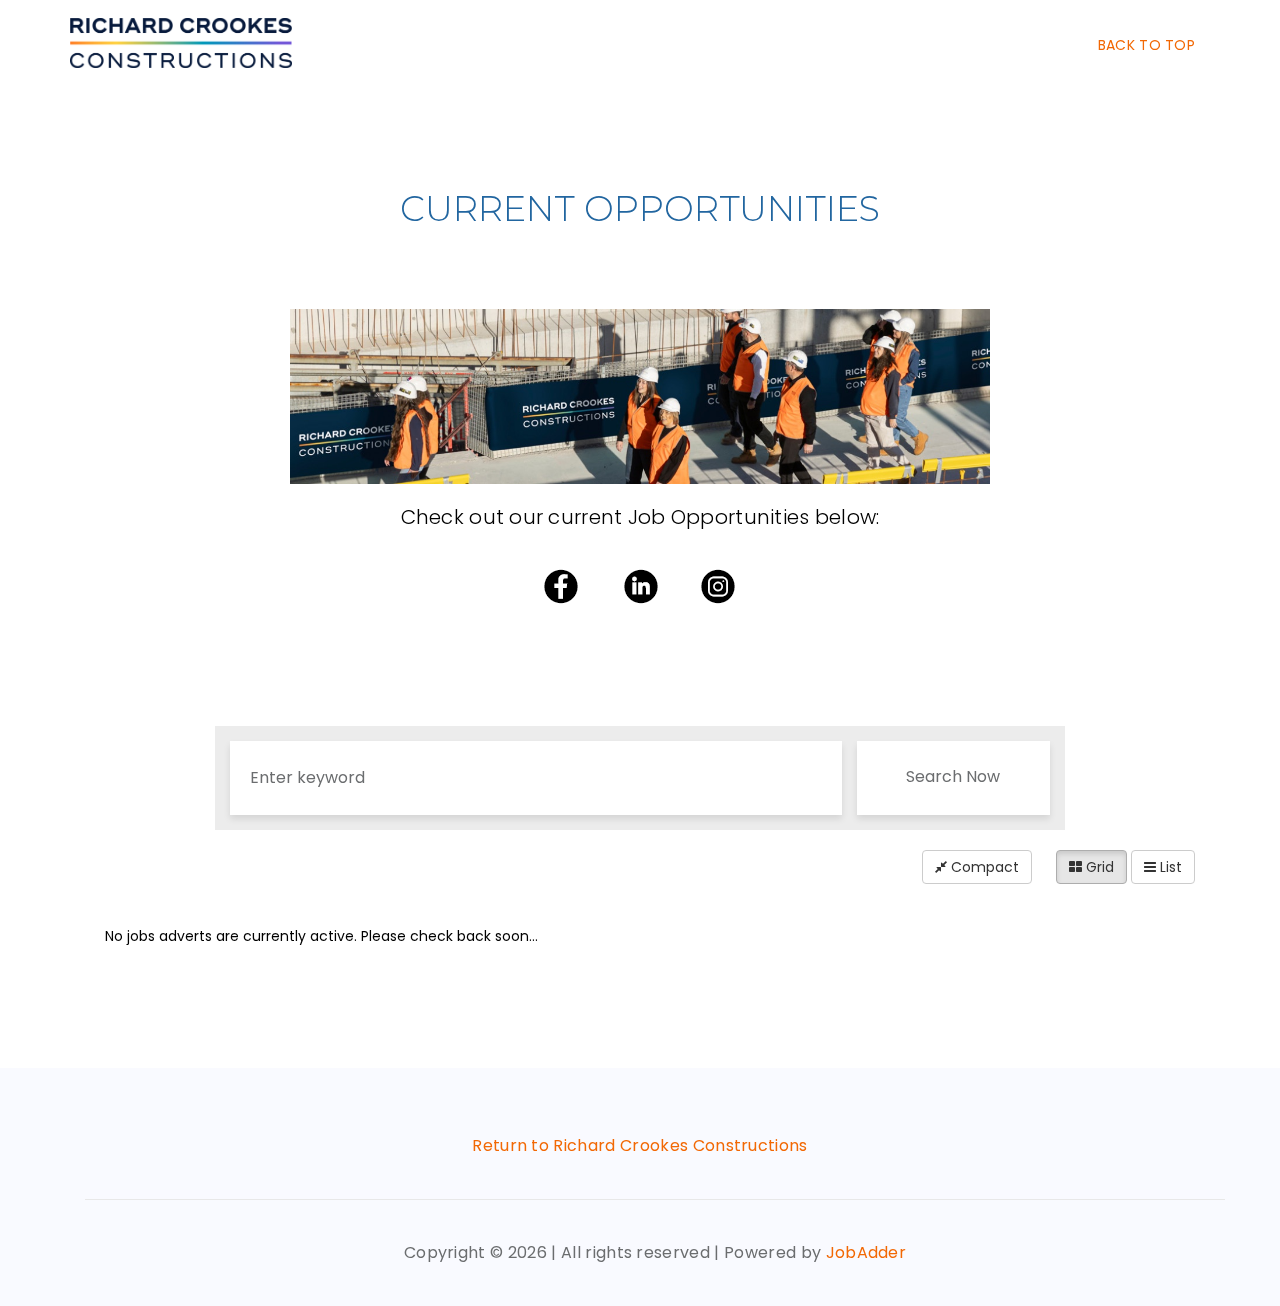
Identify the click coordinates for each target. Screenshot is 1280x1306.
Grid (1098, 867)
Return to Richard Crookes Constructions (639, 1145)
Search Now (953, 776)
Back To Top (1146, 45)
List (1169, 867)
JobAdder (866, 1252)
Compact (983, 867)
